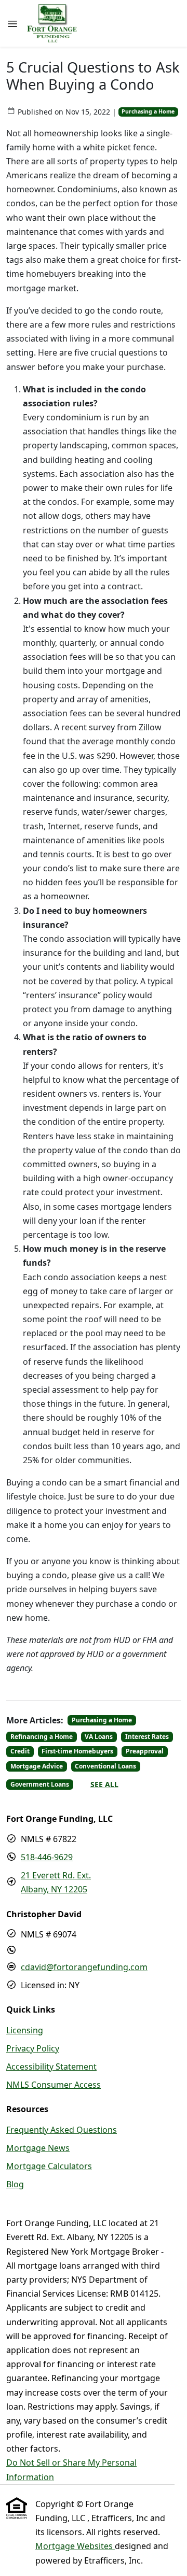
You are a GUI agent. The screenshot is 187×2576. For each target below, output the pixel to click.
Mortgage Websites (75, 2546)
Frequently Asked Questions (62, 2130)
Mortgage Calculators (49, 2166)
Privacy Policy (33, 2048)
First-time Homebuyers (77, 1751)
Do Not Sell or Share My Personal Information (71, 2469)
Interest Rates (147, 1737)
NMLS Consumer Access (54, 2085)
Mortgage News (38, 2148)
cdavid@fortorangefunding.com (84, 1967)
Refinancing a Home (42, 1737)
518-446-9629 (47, 1857)
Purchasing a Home (148, 111)
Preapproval (145, 1751)
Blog (15, 2184)
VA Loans (99, 1737)
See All (104, 1784)
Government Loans (40, 1784)
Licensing (25, 2030)
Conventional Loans (105, 1766)
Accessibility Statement (51, 2067)
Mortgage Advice (37, 1766)
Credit (20, 1751)
